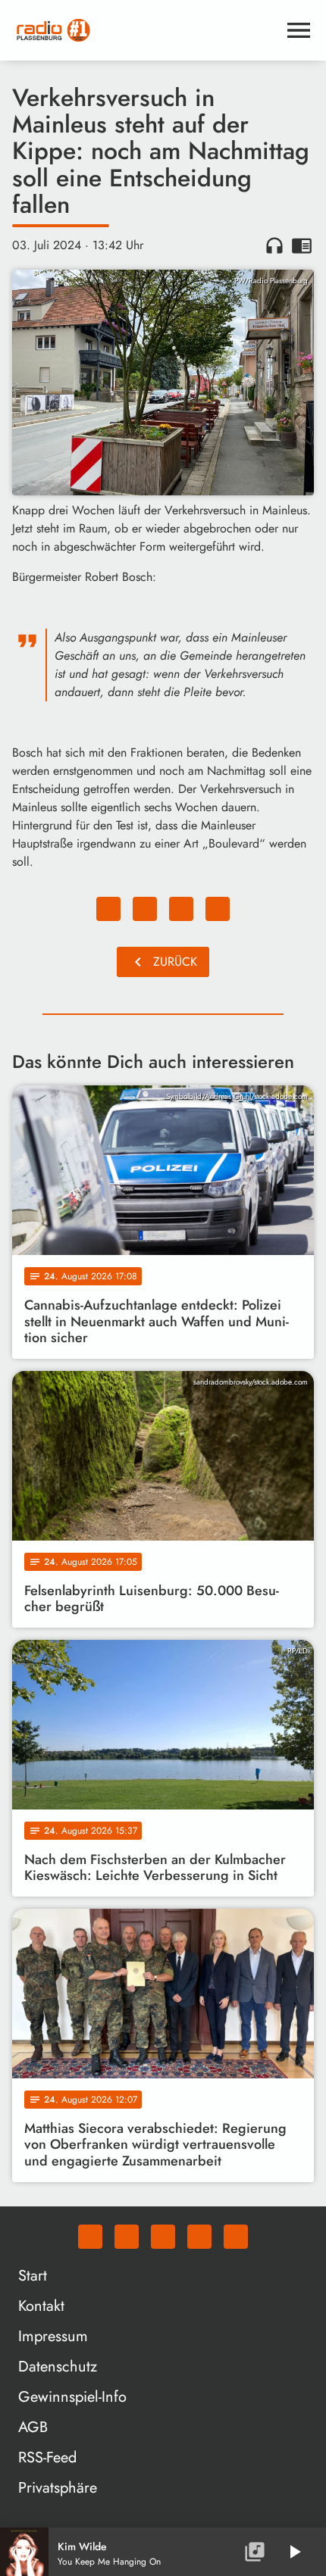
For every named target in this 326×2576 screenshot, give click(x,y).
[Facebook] (127, 2237)
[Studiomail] (199, 2237)
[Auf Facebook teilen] (108, 909)
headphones (274, 245)
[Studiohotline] (236, 2237)
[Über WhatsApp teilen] (181, 909)
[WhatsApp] (90, 2237)
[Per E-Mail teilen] (218, 909)
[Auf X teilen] (145, 909)
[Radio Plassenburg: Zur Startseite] (145, 30)
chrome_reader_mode (302, 245)
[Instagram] (163, 2237)
